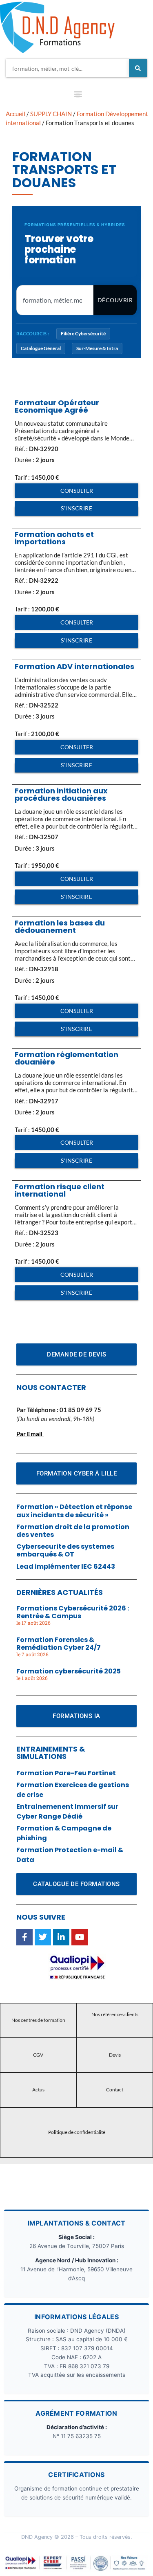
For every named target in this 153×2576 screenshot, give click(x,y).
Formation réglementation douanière (67, 1058)
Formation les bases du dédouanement (60, 926)
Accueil (16, 114)
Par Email (29, 1434)
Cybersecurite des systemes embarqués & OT (65, 1550)
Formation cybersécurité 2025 (69, 1671)
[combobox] (68, 68)
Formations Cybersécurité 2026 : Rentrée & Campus (73, 1612)
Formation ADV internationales (74, 666)
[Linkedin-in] (61, 1937)
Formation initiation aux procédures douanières (61, 794)
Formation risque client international (60, 1190)
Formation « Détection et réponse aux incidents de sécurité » (74, 1511)
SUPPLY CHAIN (51, 114)
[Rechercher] (138, 68)
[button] (78, 95)
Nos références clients (115, 2014)
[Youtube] (80, 1937)
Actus (38, 2090)
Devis (115, 2055)
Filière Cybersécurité (83, 334)
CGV (38, 2055)
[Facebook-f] (24, 1937)
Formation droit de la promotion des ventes (73, 1531)
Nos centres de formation (38, 2020)
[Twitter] (43, 1937)
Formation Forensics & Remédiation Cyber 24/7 (59, 1644)
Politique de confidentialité (77, 2132)
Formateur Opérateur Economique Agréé (57, 406)
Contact (115, 2090)
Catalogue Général (41, 348)
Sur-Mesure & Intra (97, 348)
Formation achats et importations (54, 538)
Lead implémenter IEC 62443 (66, 1566)
